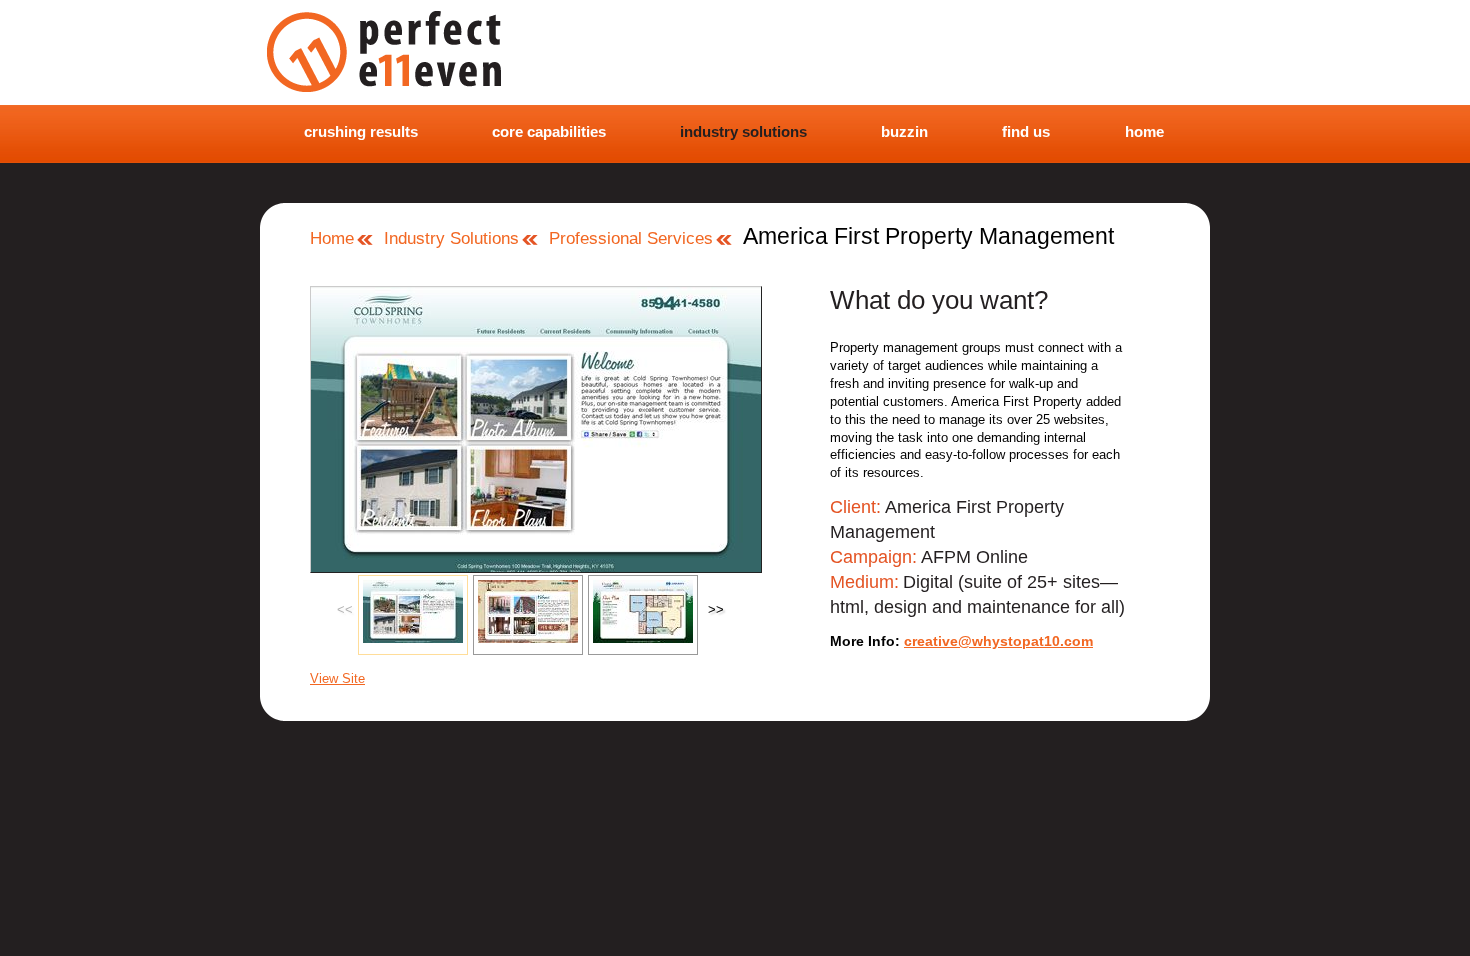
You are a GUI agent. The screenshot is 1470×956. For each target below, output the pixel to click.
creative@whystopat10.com (998, 641)
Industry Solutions (451, 238)
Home (332, 238)
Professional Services (631, 238)
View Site (337, 678)
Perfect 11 (416, 52)
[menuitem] (354, 132)
